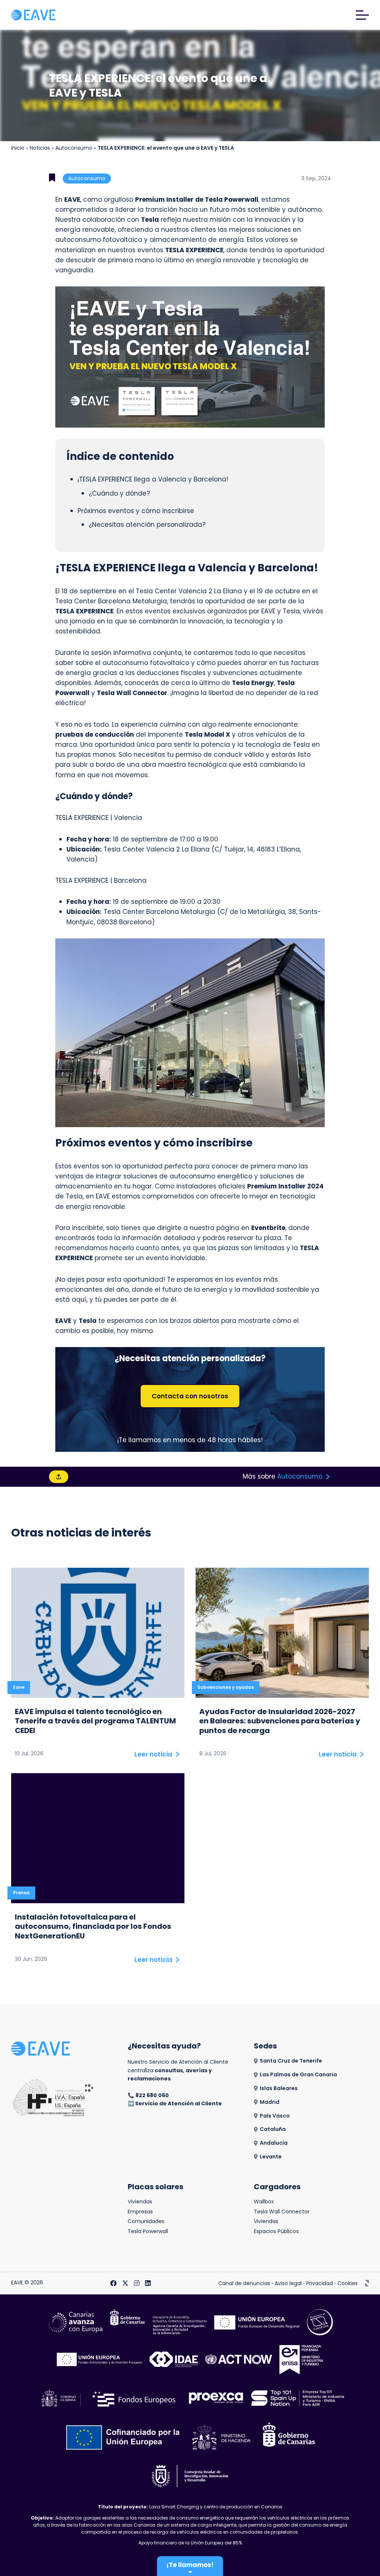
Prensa (21, 1893)
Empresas (140, 2212)
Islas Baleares (279, 2088)
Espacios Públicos (276, 2231)
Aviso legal (288, 2283)
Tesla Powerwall (148, 2231)
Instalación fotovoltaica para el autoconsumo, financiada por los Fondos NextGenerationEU (93, 1927)
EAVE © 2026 (27, 2283)
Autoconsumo (74, 148)
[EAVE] (33, 15)
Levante (271, 2157)
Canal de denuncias (244, 2283)
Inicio (18, 148)
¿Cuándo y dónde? (119, 493)
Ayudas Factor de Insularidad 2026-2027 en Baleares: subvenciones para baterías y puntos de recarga (280, 1721)
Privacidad (320, 2283)
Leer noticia (153, 1754)
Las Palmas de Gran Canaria (298, 2075)
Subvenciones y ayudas (226, 1687)
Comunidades (146, 2221)
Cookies (348, 2283)
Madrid (270, 2102)
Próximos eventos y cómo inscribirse (136, 511)
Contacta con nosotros (190, 1396)
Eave (19, 1687)
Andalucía (274, 2143)
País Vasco (275, 2116)
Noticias (40, 148)
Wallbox (264, 2202)
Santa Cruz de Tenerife (291, 2061)
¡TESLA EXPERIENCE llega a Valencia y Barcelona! (153, 479)
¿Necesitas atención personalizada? (147, 525)
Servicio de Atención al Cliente (178, 2103)
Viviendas (140, 2202)
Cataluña (273, 2129)
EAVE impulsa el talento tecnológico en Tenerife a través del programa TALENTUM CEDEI (95, 1721)
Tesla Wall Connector (282, 2212)
